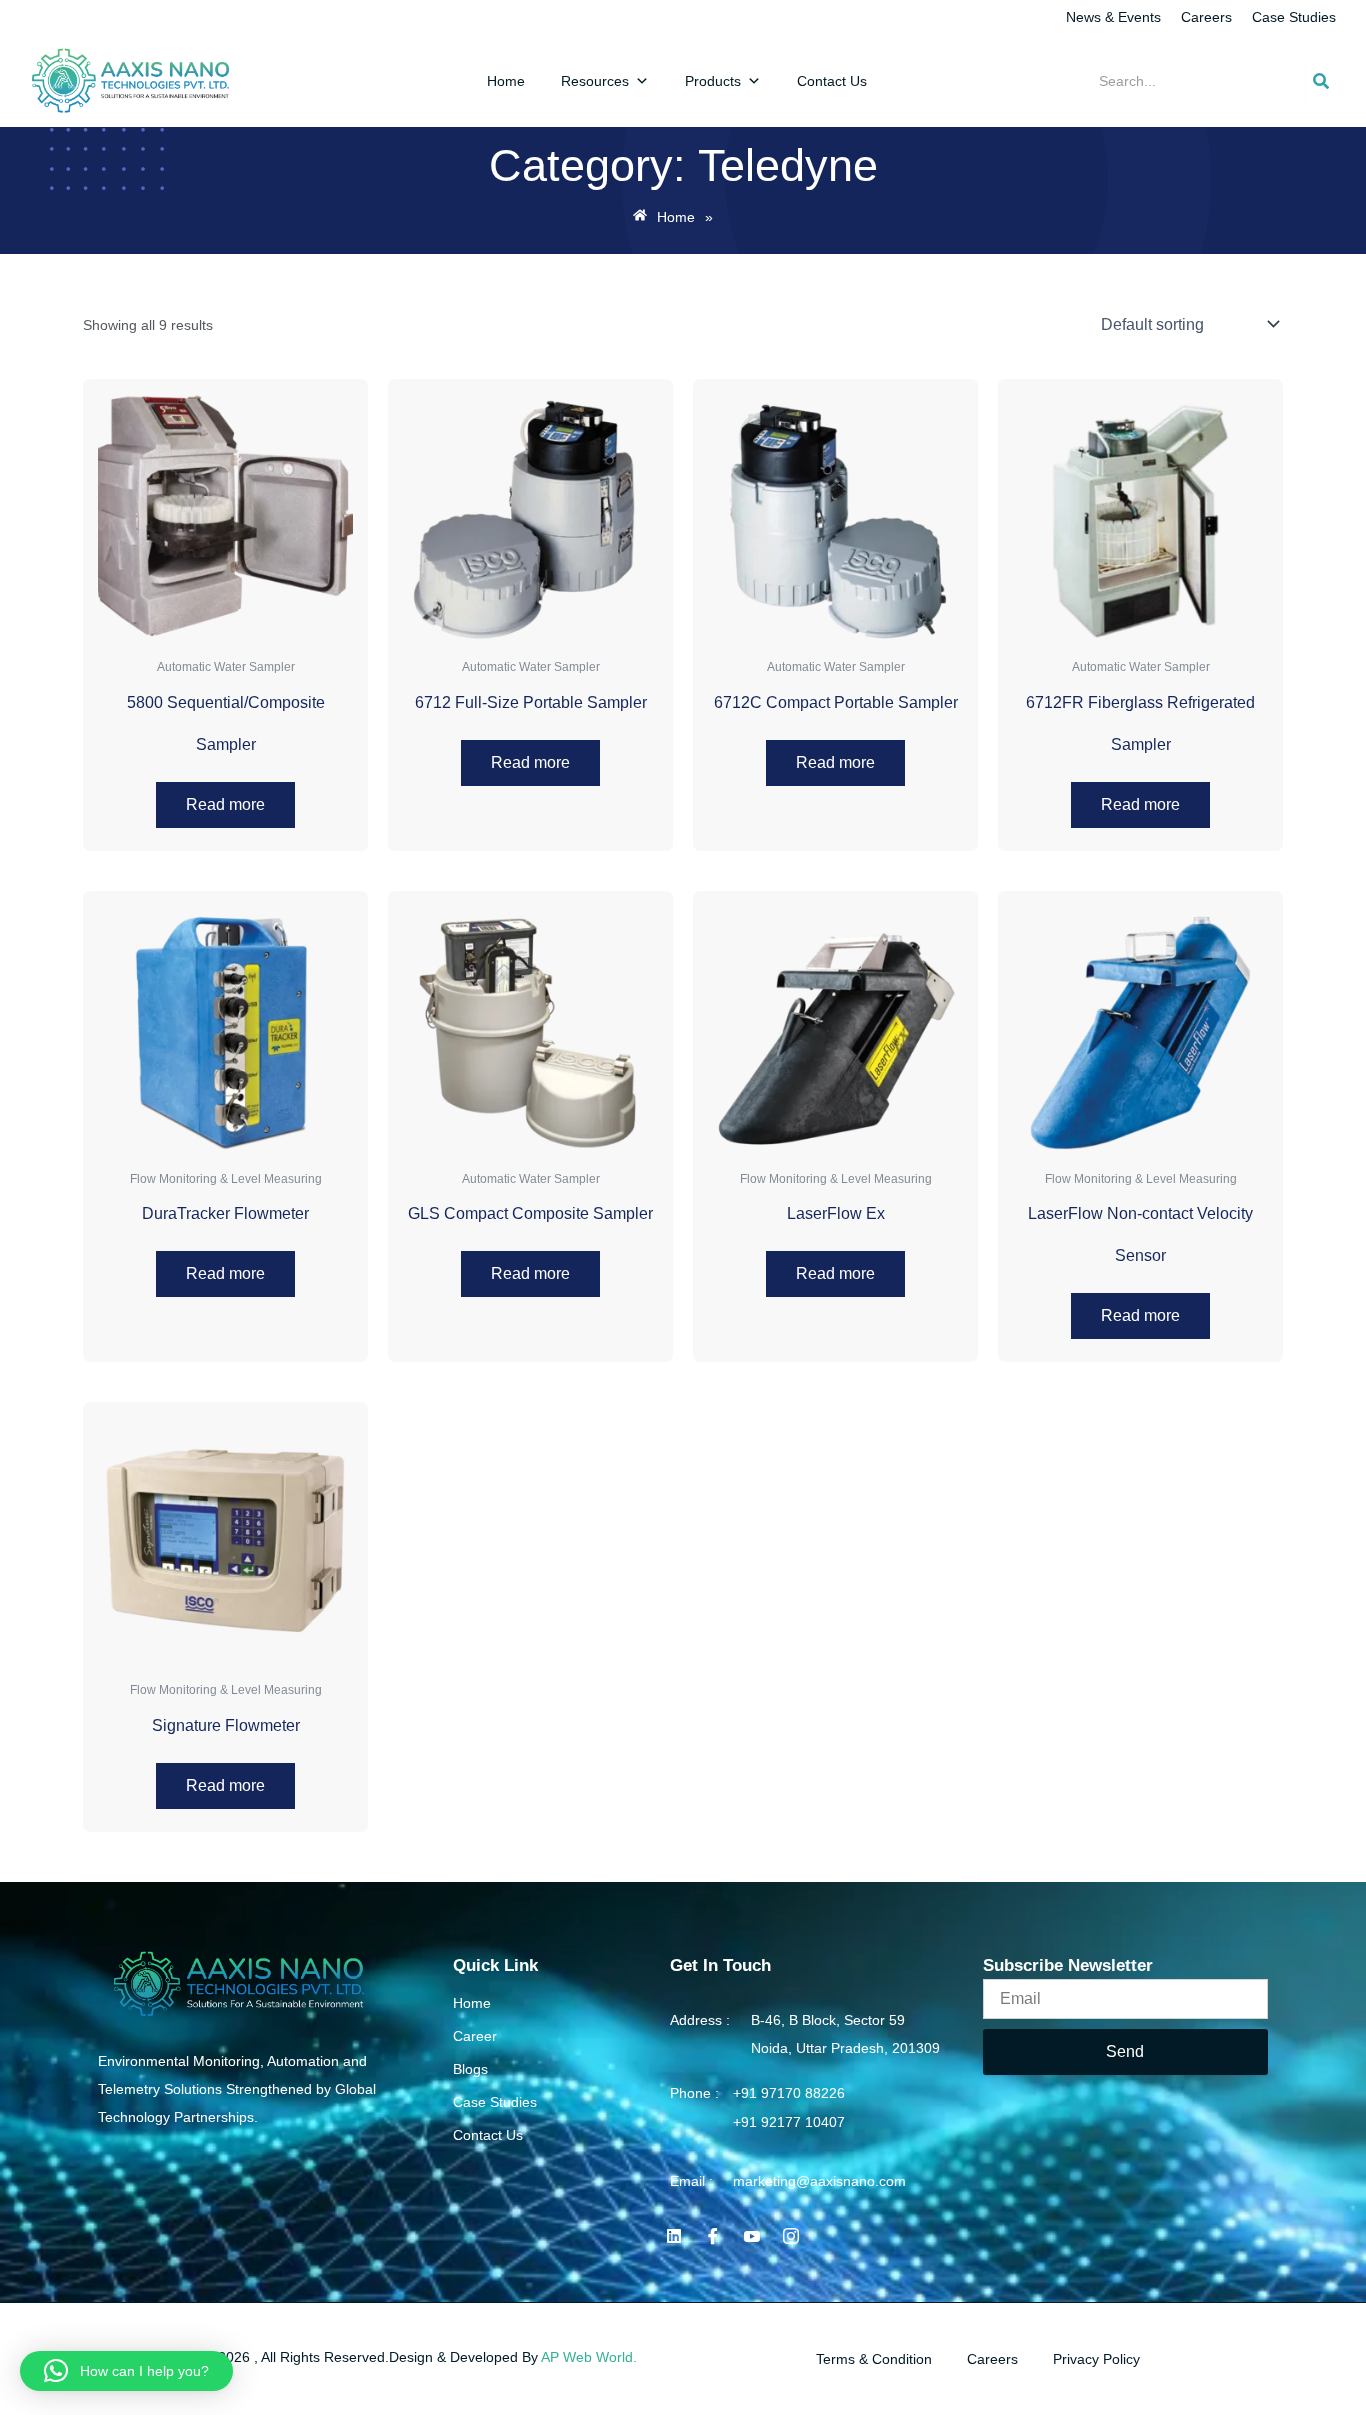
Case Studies (1294, 17)
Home (506, 81)
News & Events (1113, 17)
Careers (1206, 17)
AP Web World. (589, 2357)
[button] (126, 2371)
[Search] (1321, 81)
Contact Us (832, 81)
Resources (595, 81)
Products (713, 81)
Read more (225, 804)
